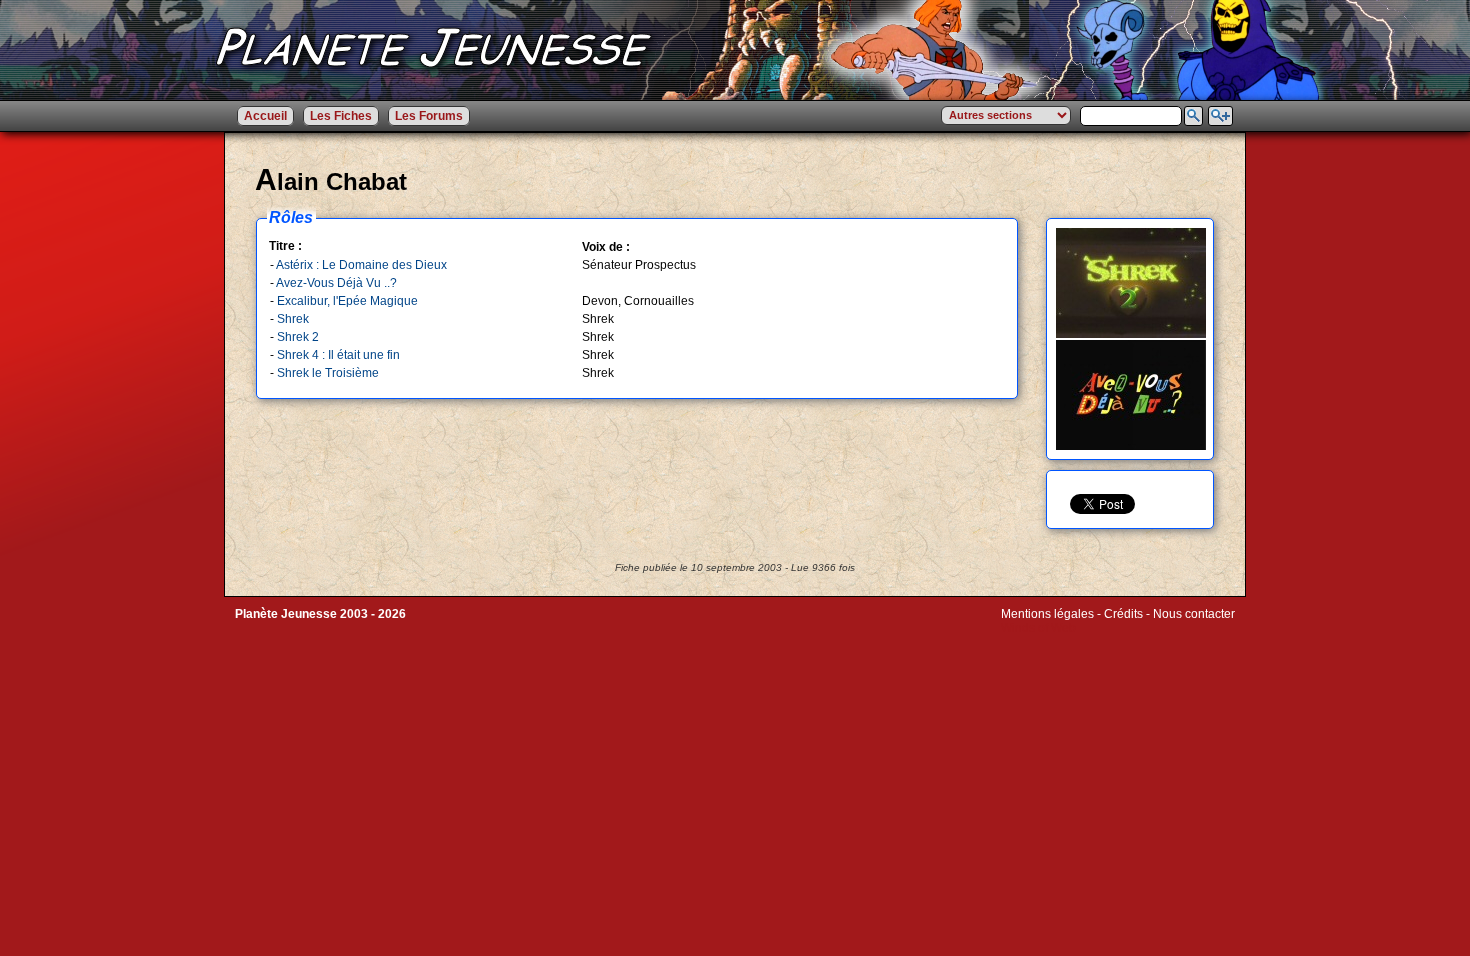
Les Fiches (341, 116)
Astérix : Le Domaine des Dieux (361, 265)
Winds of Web (1038, 628)
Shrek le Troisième (328, 373)
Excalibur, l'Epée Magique (347, 301)
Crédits (1123, 614)
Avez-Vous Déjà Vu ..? (336, 283)
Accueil (265, 116)
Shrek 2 (298, 337)
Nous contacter (1194, 614)
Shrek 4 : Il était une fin (338, 355)
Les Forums (429, 116)
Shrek (293, 319)
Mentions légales (1047, 614)
